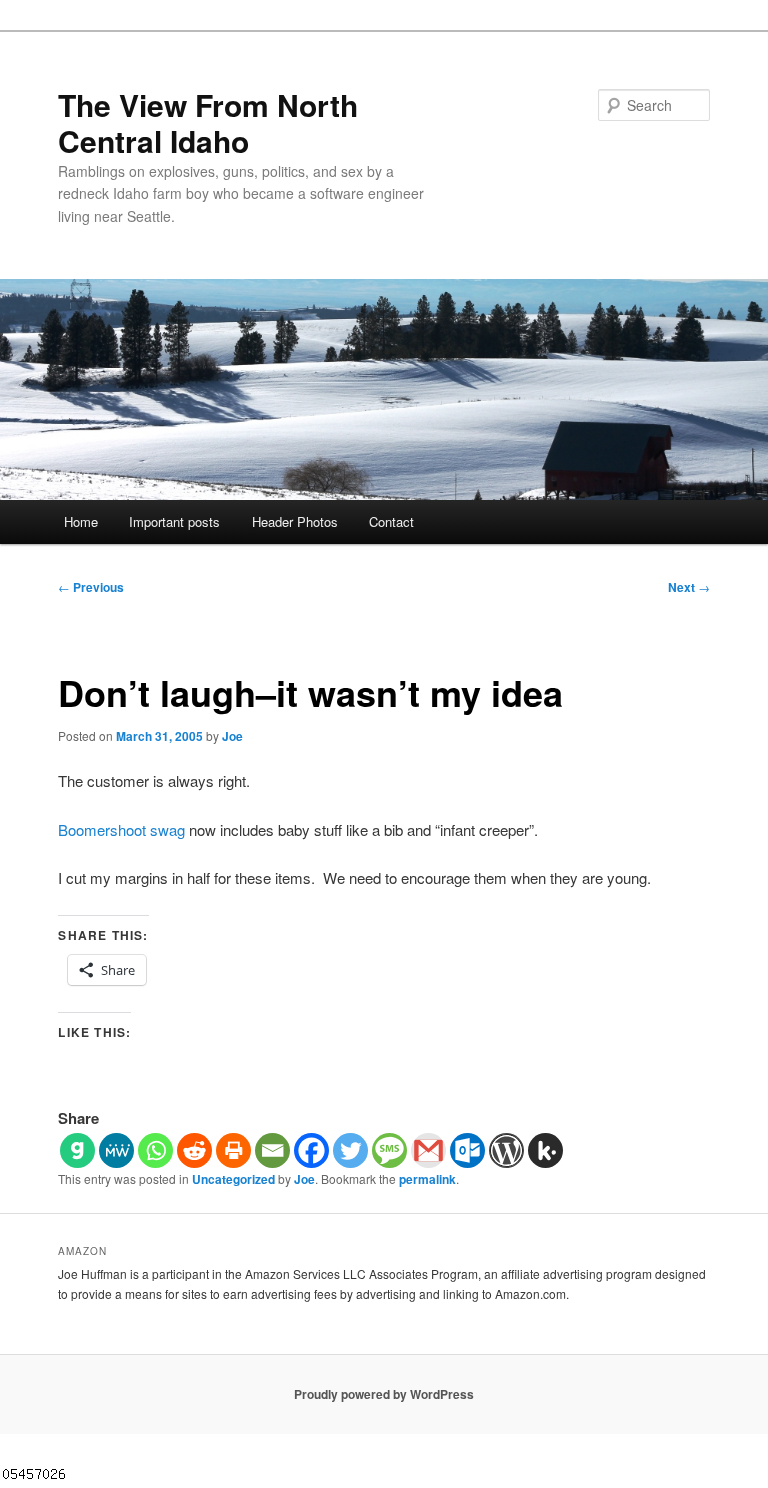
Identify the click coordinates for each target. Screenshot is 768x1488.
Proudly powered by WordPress (384, 1394)
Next (689, 587)
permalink (427, 1179)
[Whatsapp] (155, 1150)
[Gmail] (428, 1150)
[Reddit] (194, 1150)
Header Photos (295, 521)
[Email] (272, 1150)
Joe (232, 736)
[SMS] (389, 1150)
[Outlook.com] (467, 1150)
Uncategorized (233, 1179)
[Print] (233, 1150)
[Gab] (77, 1150)
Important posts (174, 521)
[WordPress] (506, 1150)
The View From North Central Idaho (208, 122)
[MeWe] (116, 1150)
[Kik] (545, 1150)
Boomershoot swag (121, 829)
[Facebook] (311, 1150)
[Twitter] (350, 1150)
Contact (391, 521)
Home (81, 521)
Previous (91, 587)
